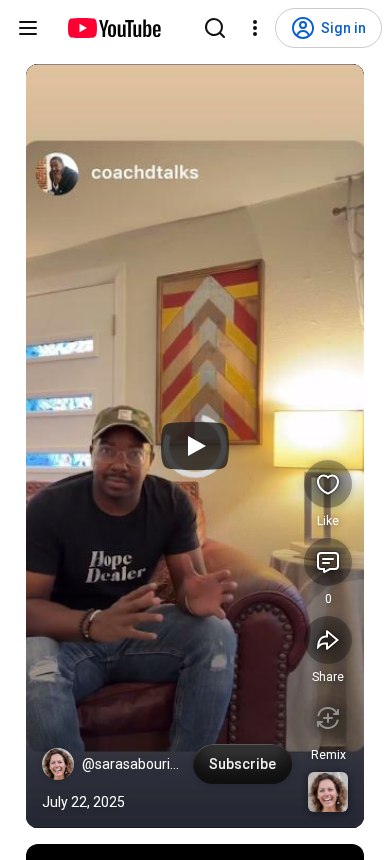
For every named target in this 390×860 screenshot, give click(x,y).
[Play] (195, 446)
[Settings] (255, 28)
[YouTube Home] (113, 28)
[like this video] (328, 484)
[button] (58, 764)
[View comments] (328, 562)
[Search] (215, 28)
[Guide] (28, 28)
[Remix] (328, 718)
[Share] (328, 640)
